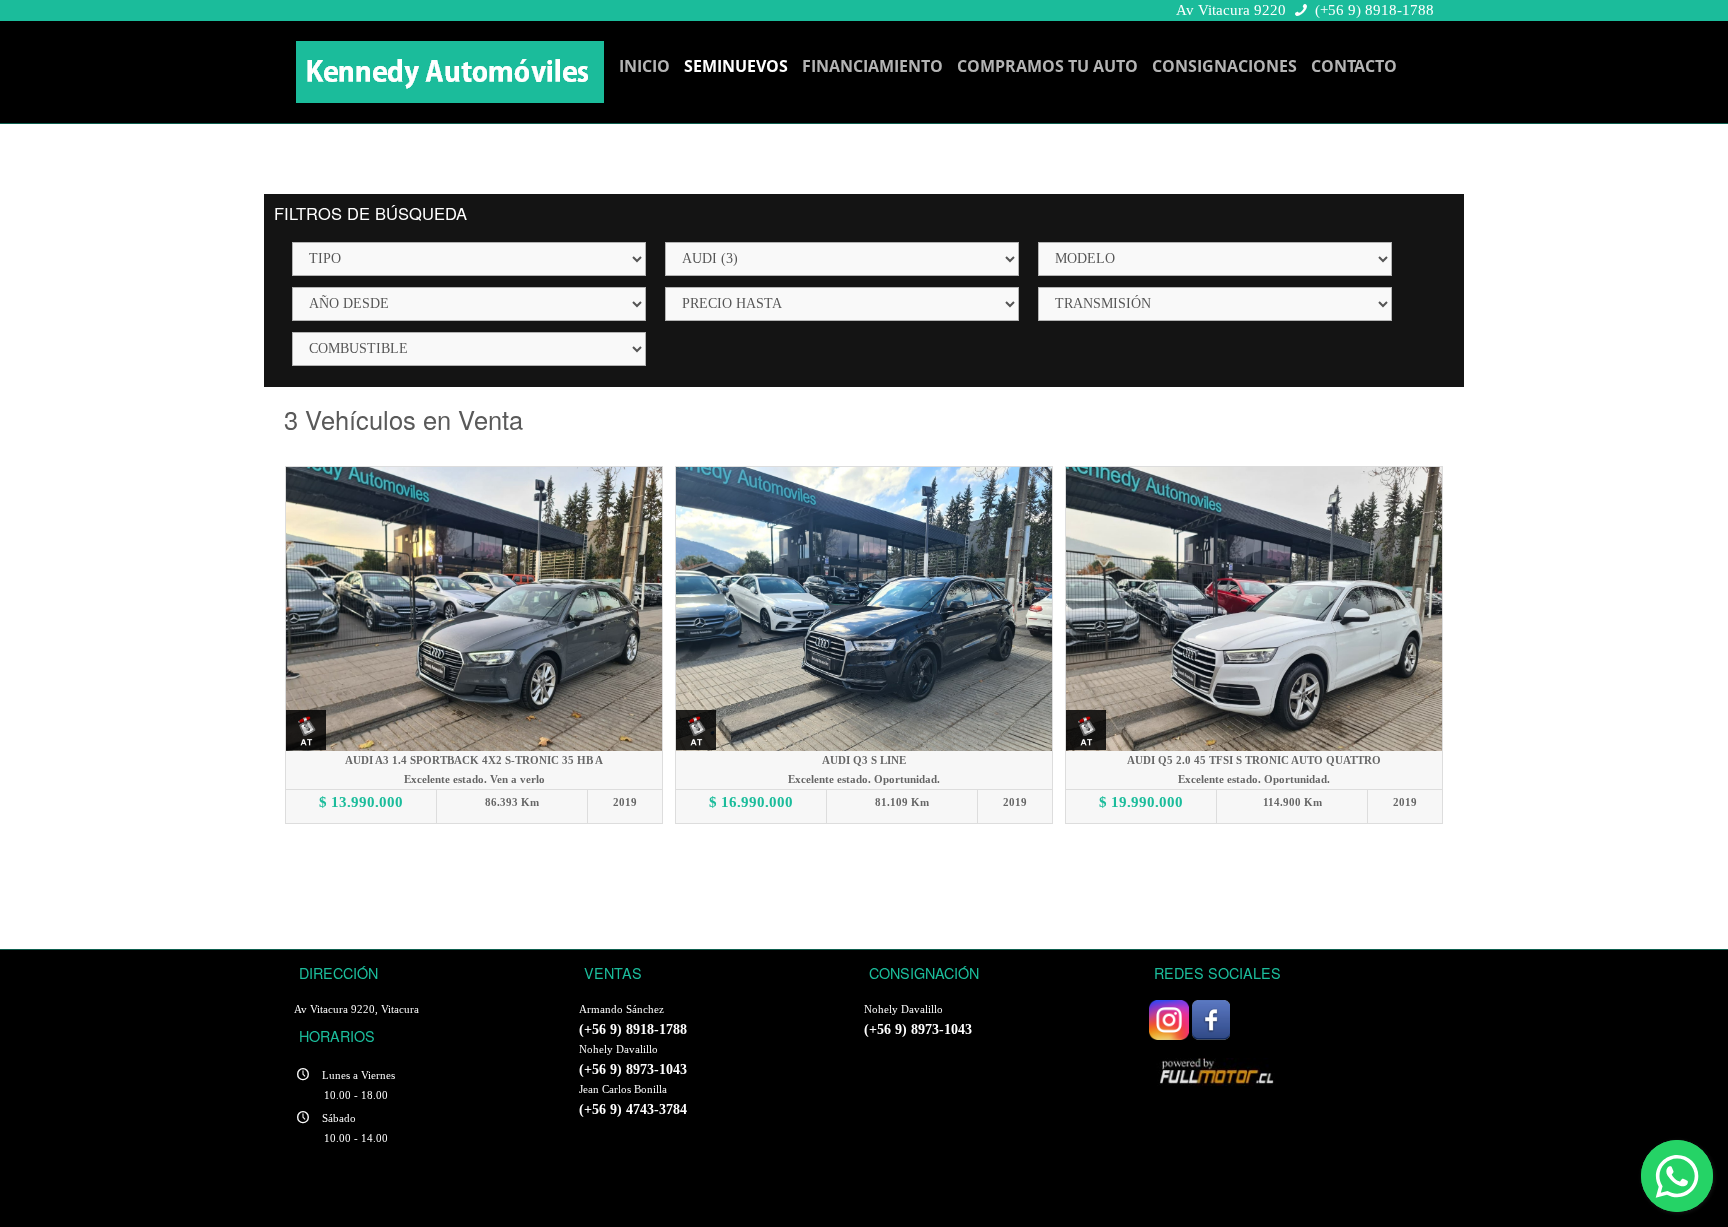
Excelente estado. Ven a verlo (474, 779)
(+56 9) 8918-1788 (1374, 10)
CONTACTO (1354, 66)
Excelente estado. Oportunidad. (864, 779)
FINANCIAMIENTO (872, 66)
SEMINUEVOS (736, 66)
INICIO (644, 66)
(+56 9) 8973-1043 (633, 1069)
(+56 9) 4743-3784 (633, 1109)
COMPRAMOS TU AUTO (1047, 66)
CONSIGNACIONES (1224, 66)
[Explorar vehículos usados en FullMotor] (1219, 1069)
